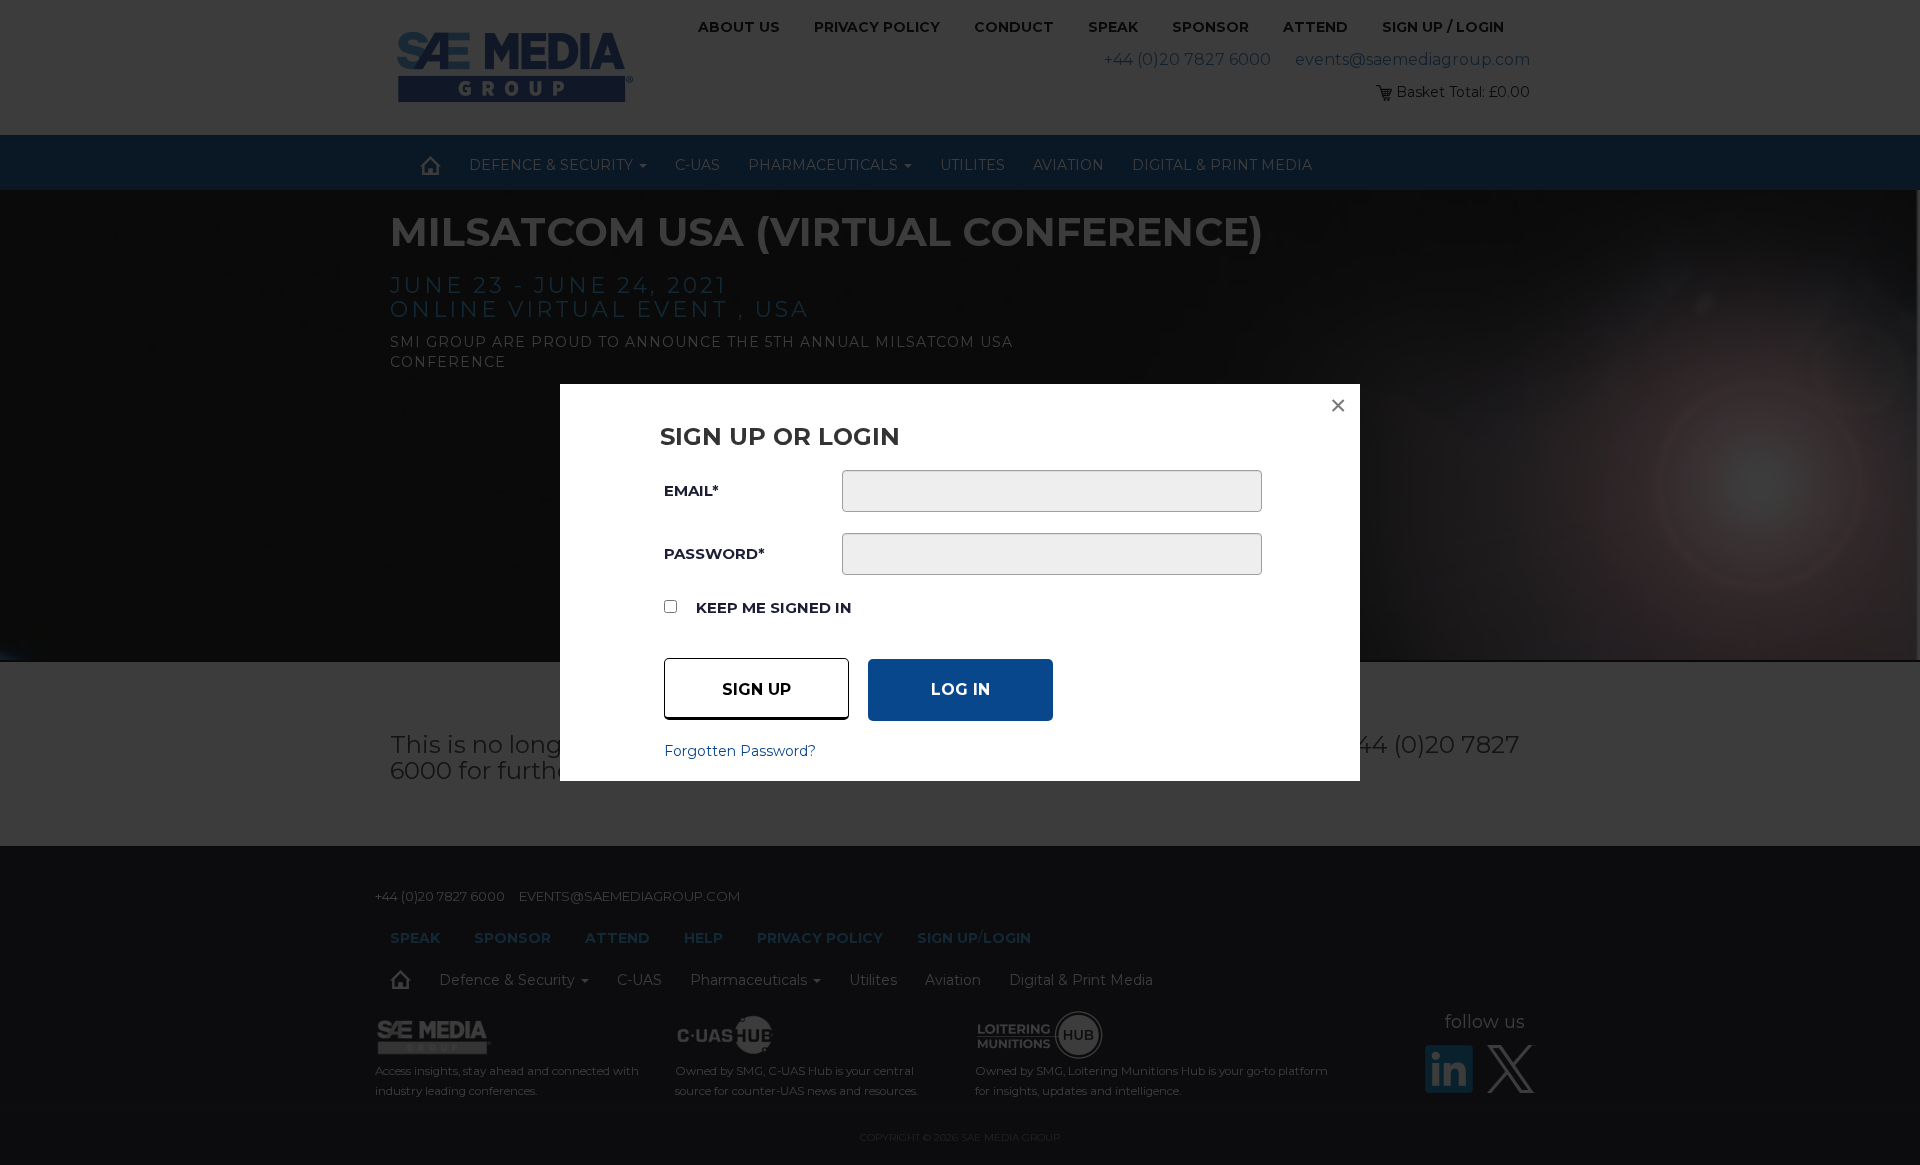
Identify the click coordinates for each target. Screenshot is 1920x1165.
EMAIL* (691, 490)
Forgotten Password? (740, 751)
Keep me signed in (774, 607)
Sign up (756, 689)
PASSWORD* (714, 553)
